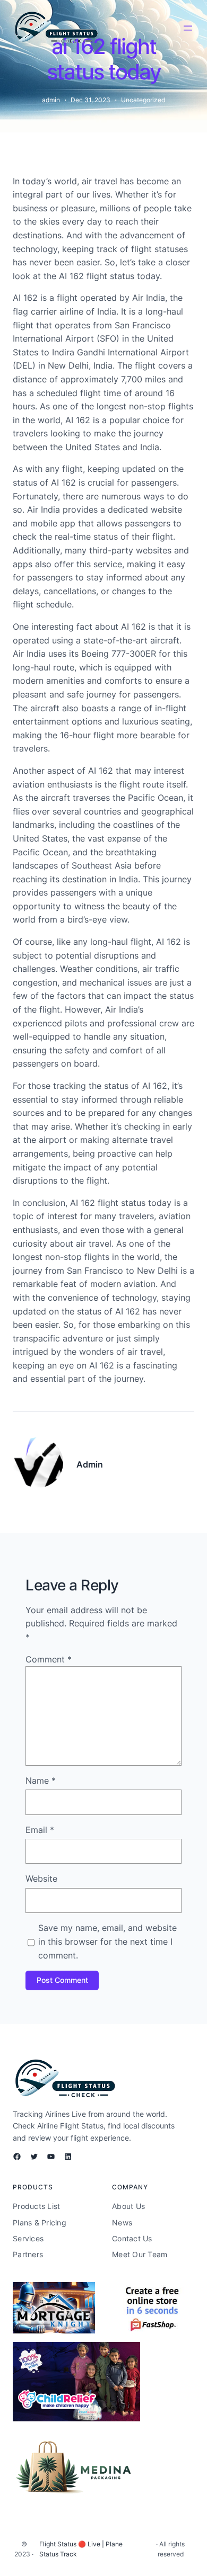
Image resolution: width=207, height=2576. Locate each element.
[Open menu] (188, 28)
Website (41, 1879)
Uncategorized (143, 100)
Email (40, 1830)
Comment (49, 1659)
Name (41, 1781)
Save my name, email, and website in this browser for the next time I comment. (107, 1941)
